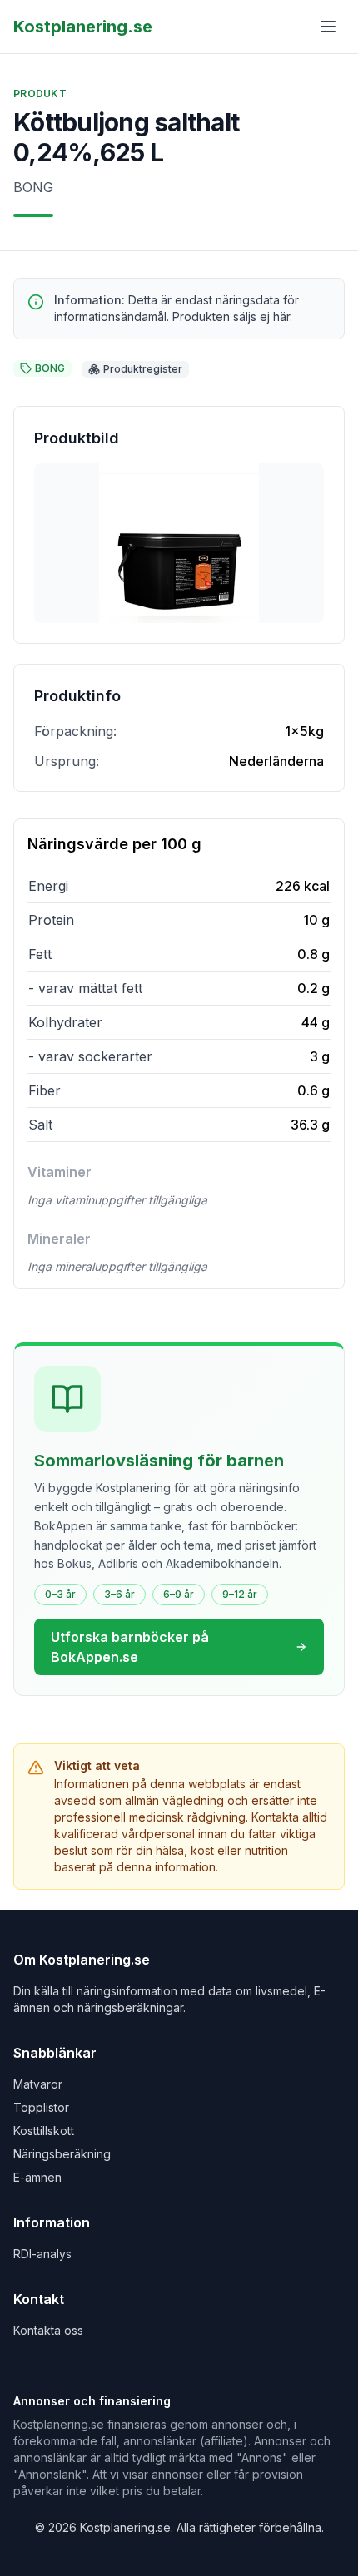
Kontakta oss (48, 2330)
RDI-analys (42, 2254)
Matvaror (38, 2084)
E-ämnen (37, 2177)
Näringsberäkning (62, 2154)
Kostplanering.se (83, 27)
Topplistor (41, 2107)
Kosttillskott (44, 2131)
